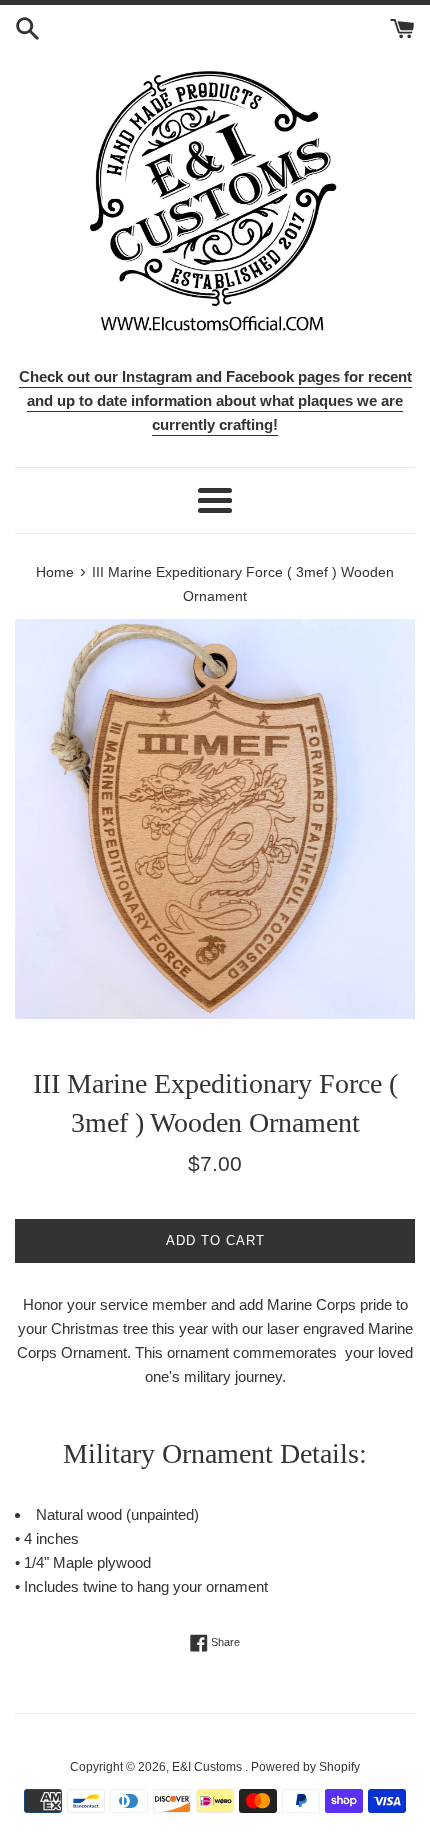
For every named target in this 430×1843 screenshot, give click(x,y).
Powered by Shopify (305, 1767)
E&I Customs (208, 1767)
